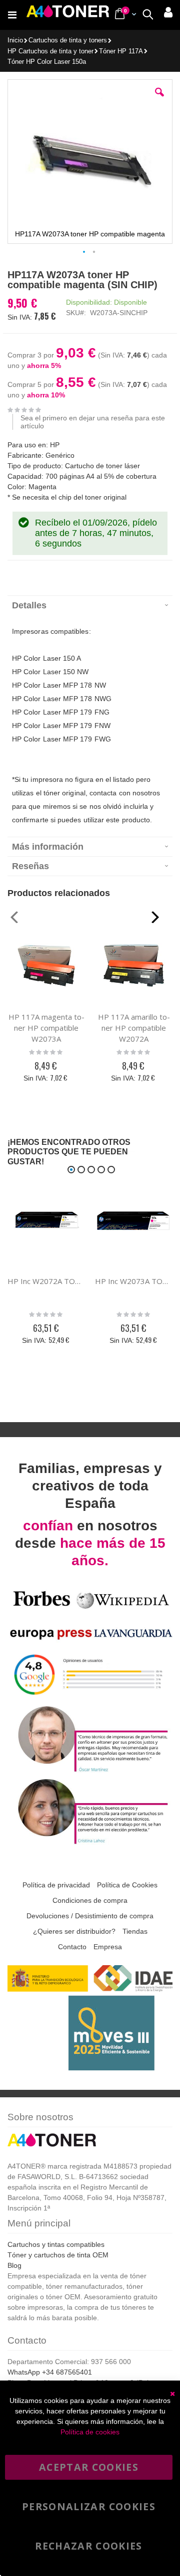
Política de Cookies (127, 1885)
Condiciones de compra (90, 1900)
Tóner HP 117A (121, 52)
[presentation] (90, 605)
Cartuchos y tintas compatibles (56, 2244)
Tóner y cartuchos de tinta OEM (58, 2255)
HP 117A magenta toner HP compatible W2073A (46, 1028)
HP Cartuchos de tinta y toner (50, 52)
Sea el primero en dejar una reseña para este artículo (93, 422)
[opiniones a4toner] (90, 1770)
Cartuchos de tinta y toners (68, 41)
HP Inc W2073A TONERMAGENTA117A (134, 1281)
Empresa (108, 1947)
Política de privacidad (56, 1885)
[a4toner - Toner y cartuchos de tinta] (68, 15)
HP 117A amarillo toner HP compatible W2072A (134, 1028)
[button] (159, 100)
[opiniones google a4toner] (90, 1698)
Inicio (15, 40)
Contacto (72, 1947)
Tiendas (135, 1931)
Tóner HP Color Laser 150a (47, 62)
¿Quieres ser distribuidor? (74, 1931)
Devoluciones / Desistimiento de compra (90, 1916)
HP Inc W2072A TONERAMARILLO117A (46, 1281)
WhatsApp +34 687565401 (50, 2372)
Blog (14, 2265)
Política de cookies (90, 2432)
